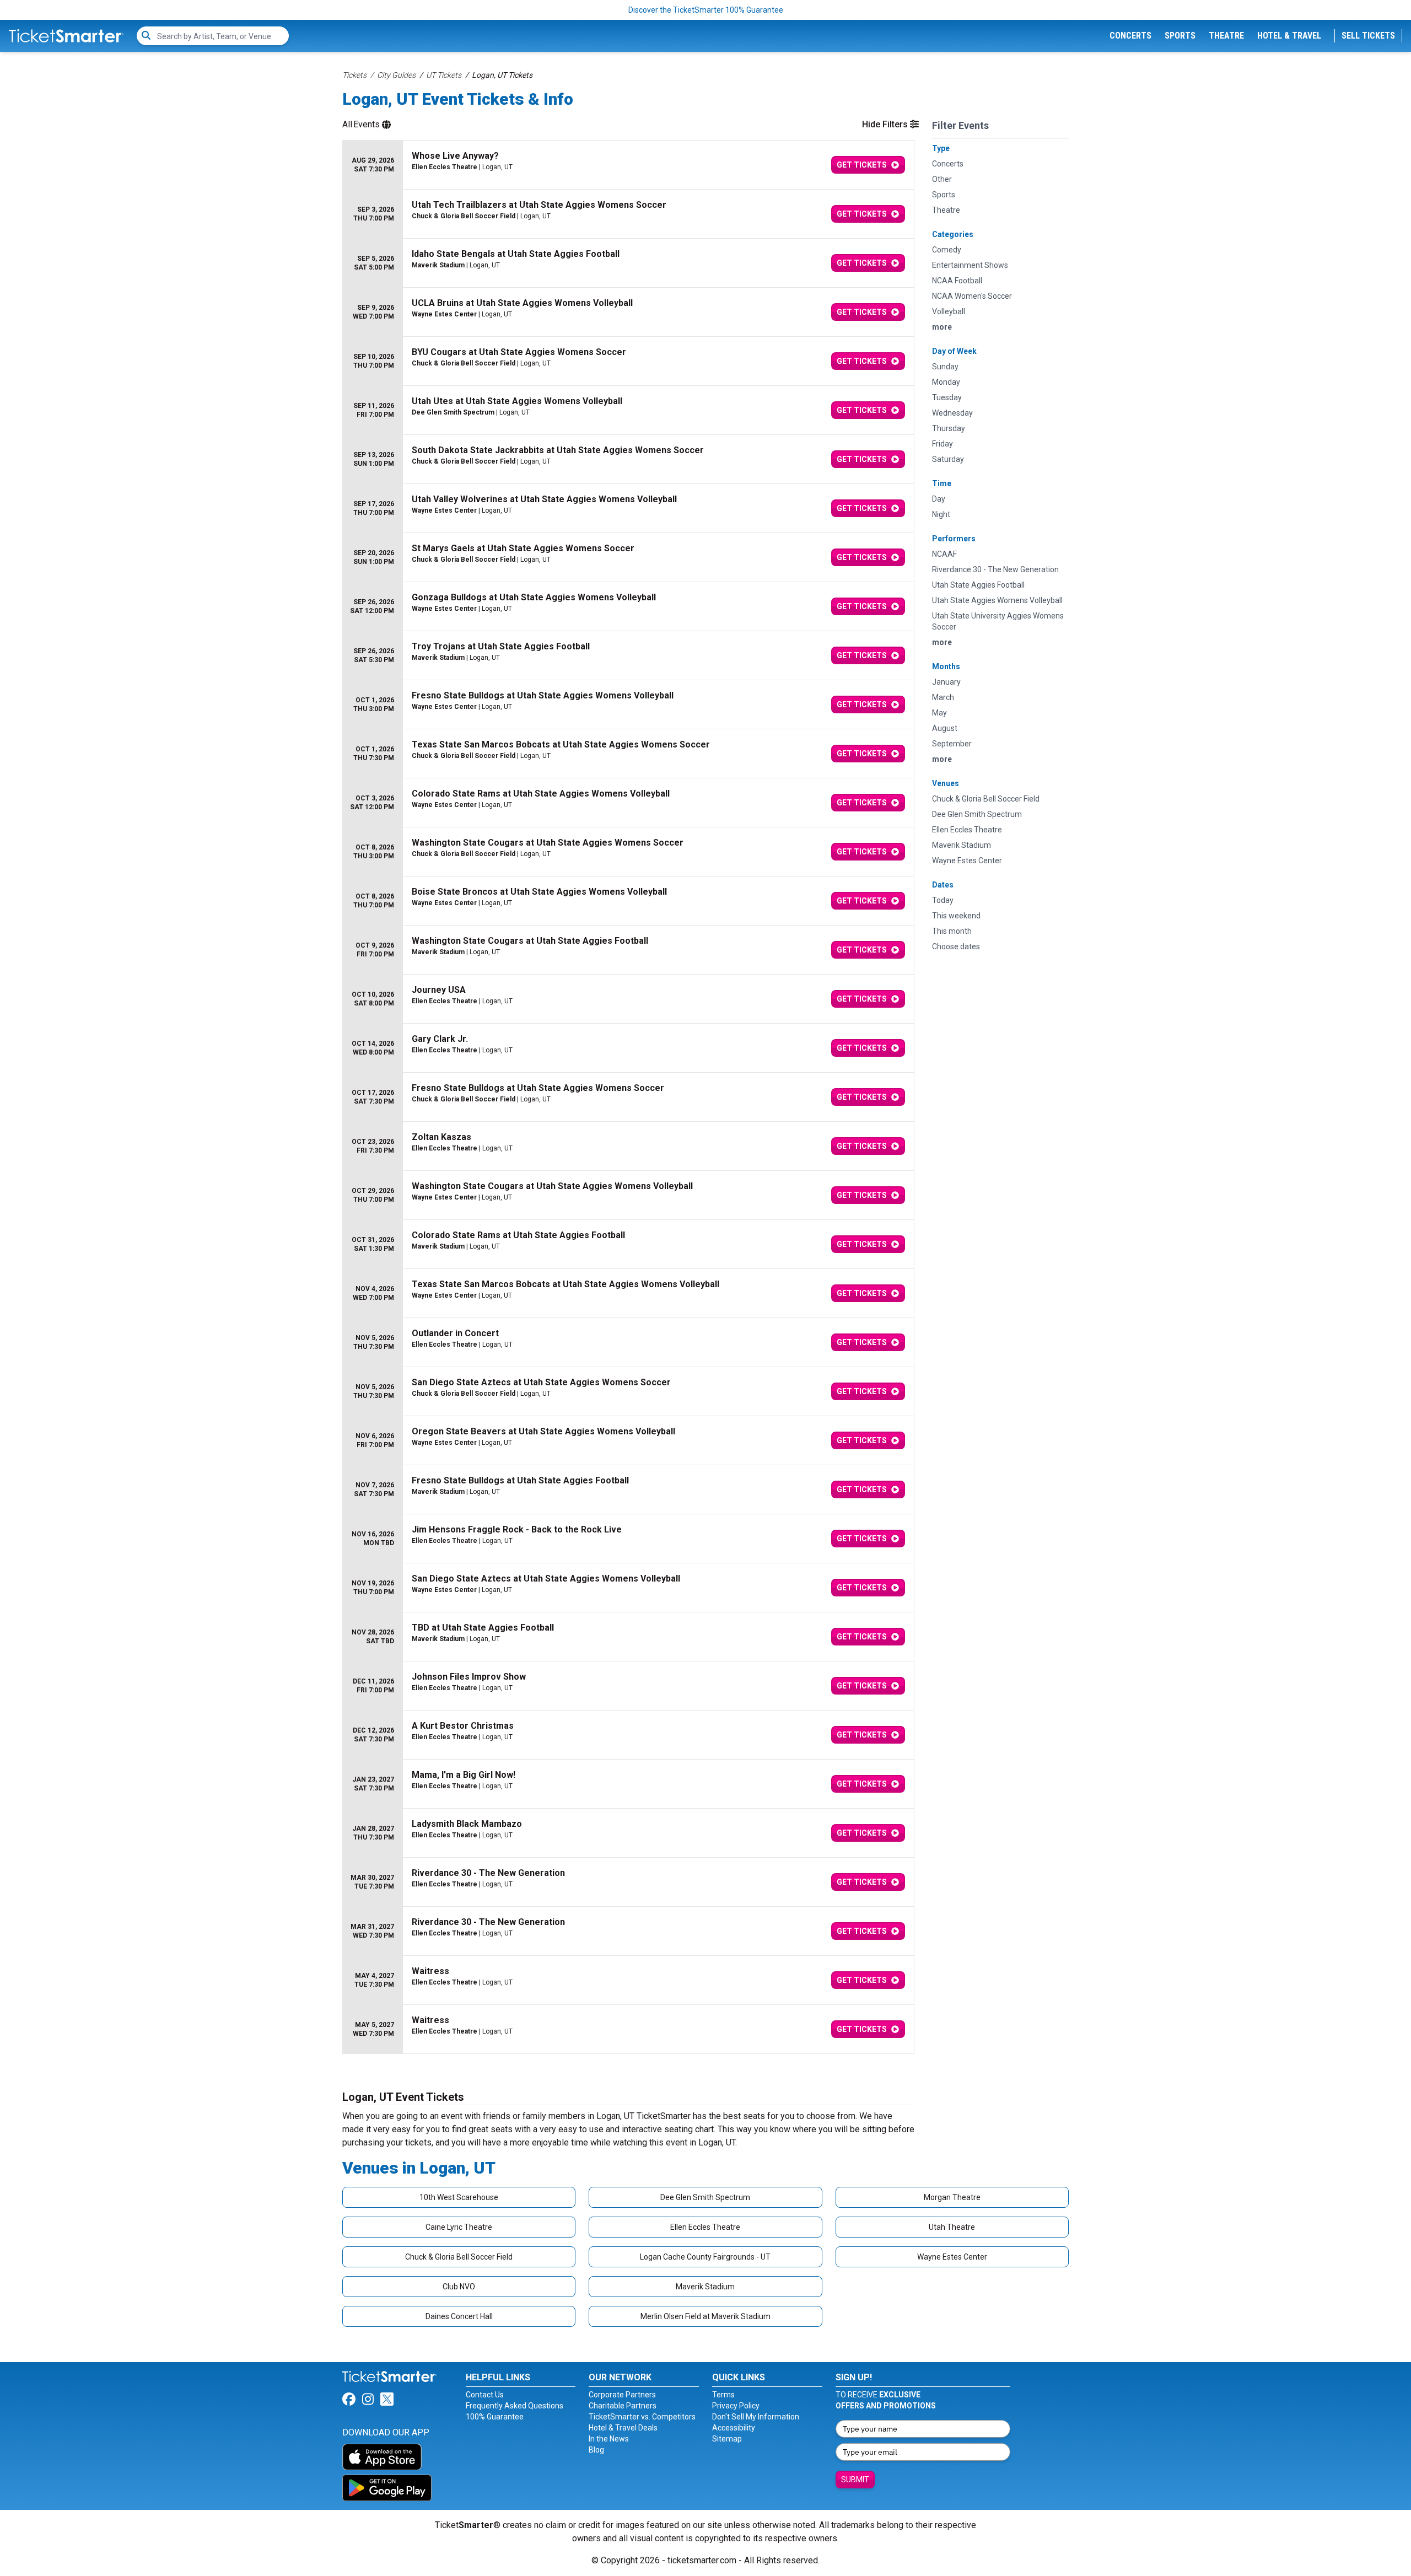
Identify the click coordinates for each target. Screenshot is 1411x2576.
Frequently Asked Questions (515, 2406)
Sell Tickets (1368, 36)
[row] (628, 165)
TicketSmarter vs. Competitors (642, 2417)
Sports (1180, 36)
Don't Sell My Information (756, 2417)
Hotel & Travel (1289, 36)
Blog (596, 2450)
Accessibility (734, 2428)
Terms (723, 2395)
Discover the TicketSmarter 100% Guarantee (706, 10)
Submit (855, 2480)
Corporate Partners (622, 2395)
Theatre (1226, 36)
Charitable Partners (623, 2406)
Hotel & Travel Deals (623, 2428)
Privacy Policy (736, 2406)
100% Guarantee (495, 2417)
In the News (609, 2439)
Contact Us (485, 2395)
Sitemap (727, 2439)
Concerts (1130, 36)
